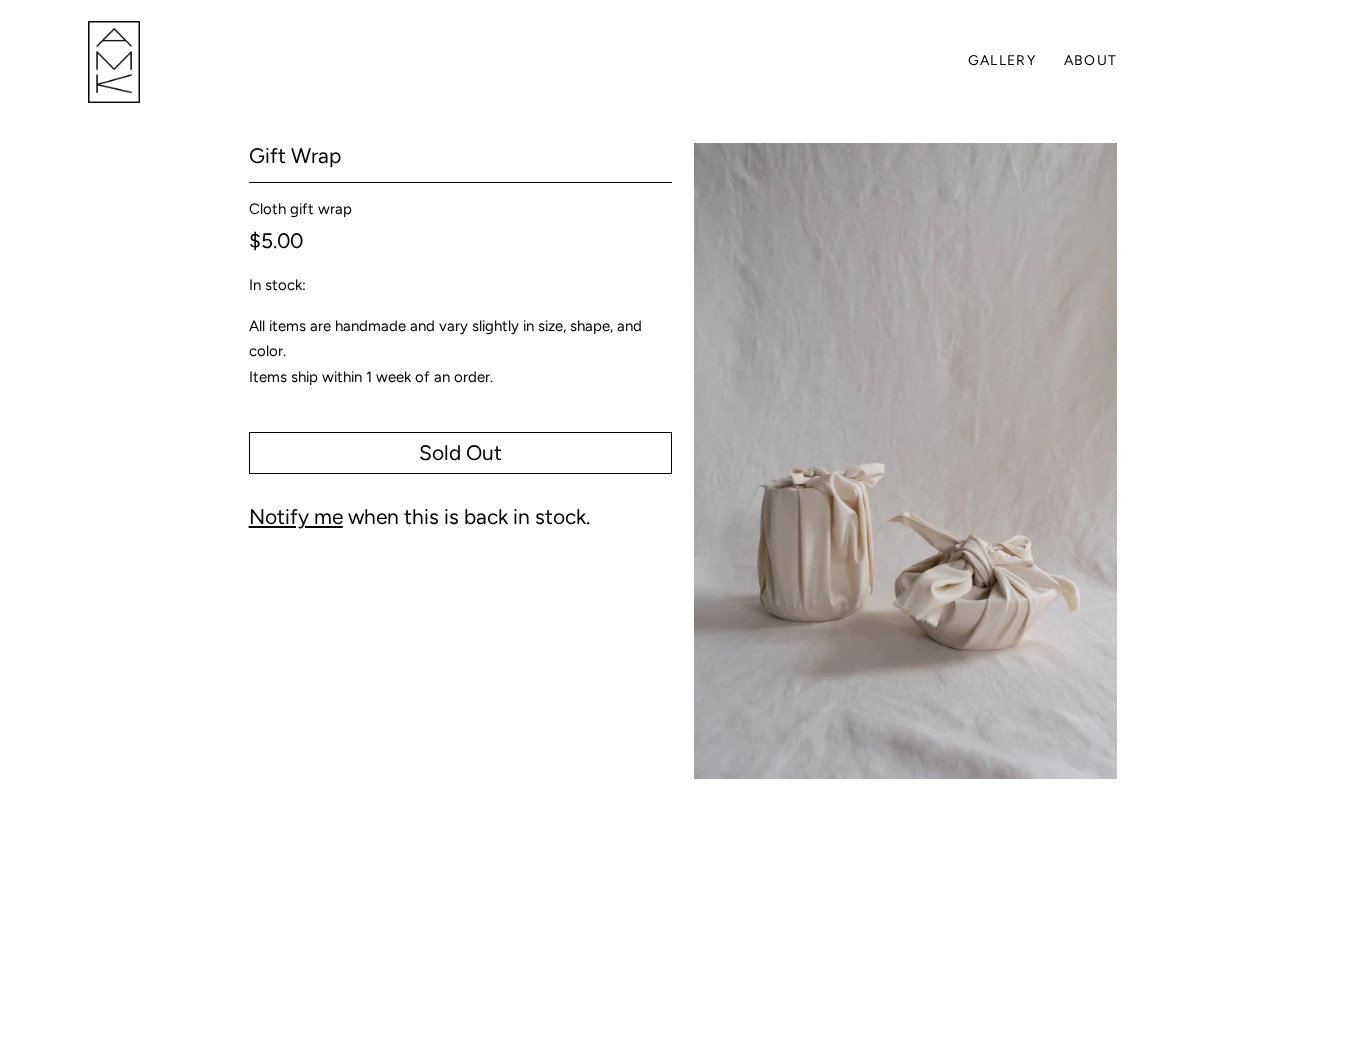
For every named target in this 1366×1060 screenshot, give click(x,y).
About (1091, 60)
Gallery (1002, 60)
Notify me (296, 516)
